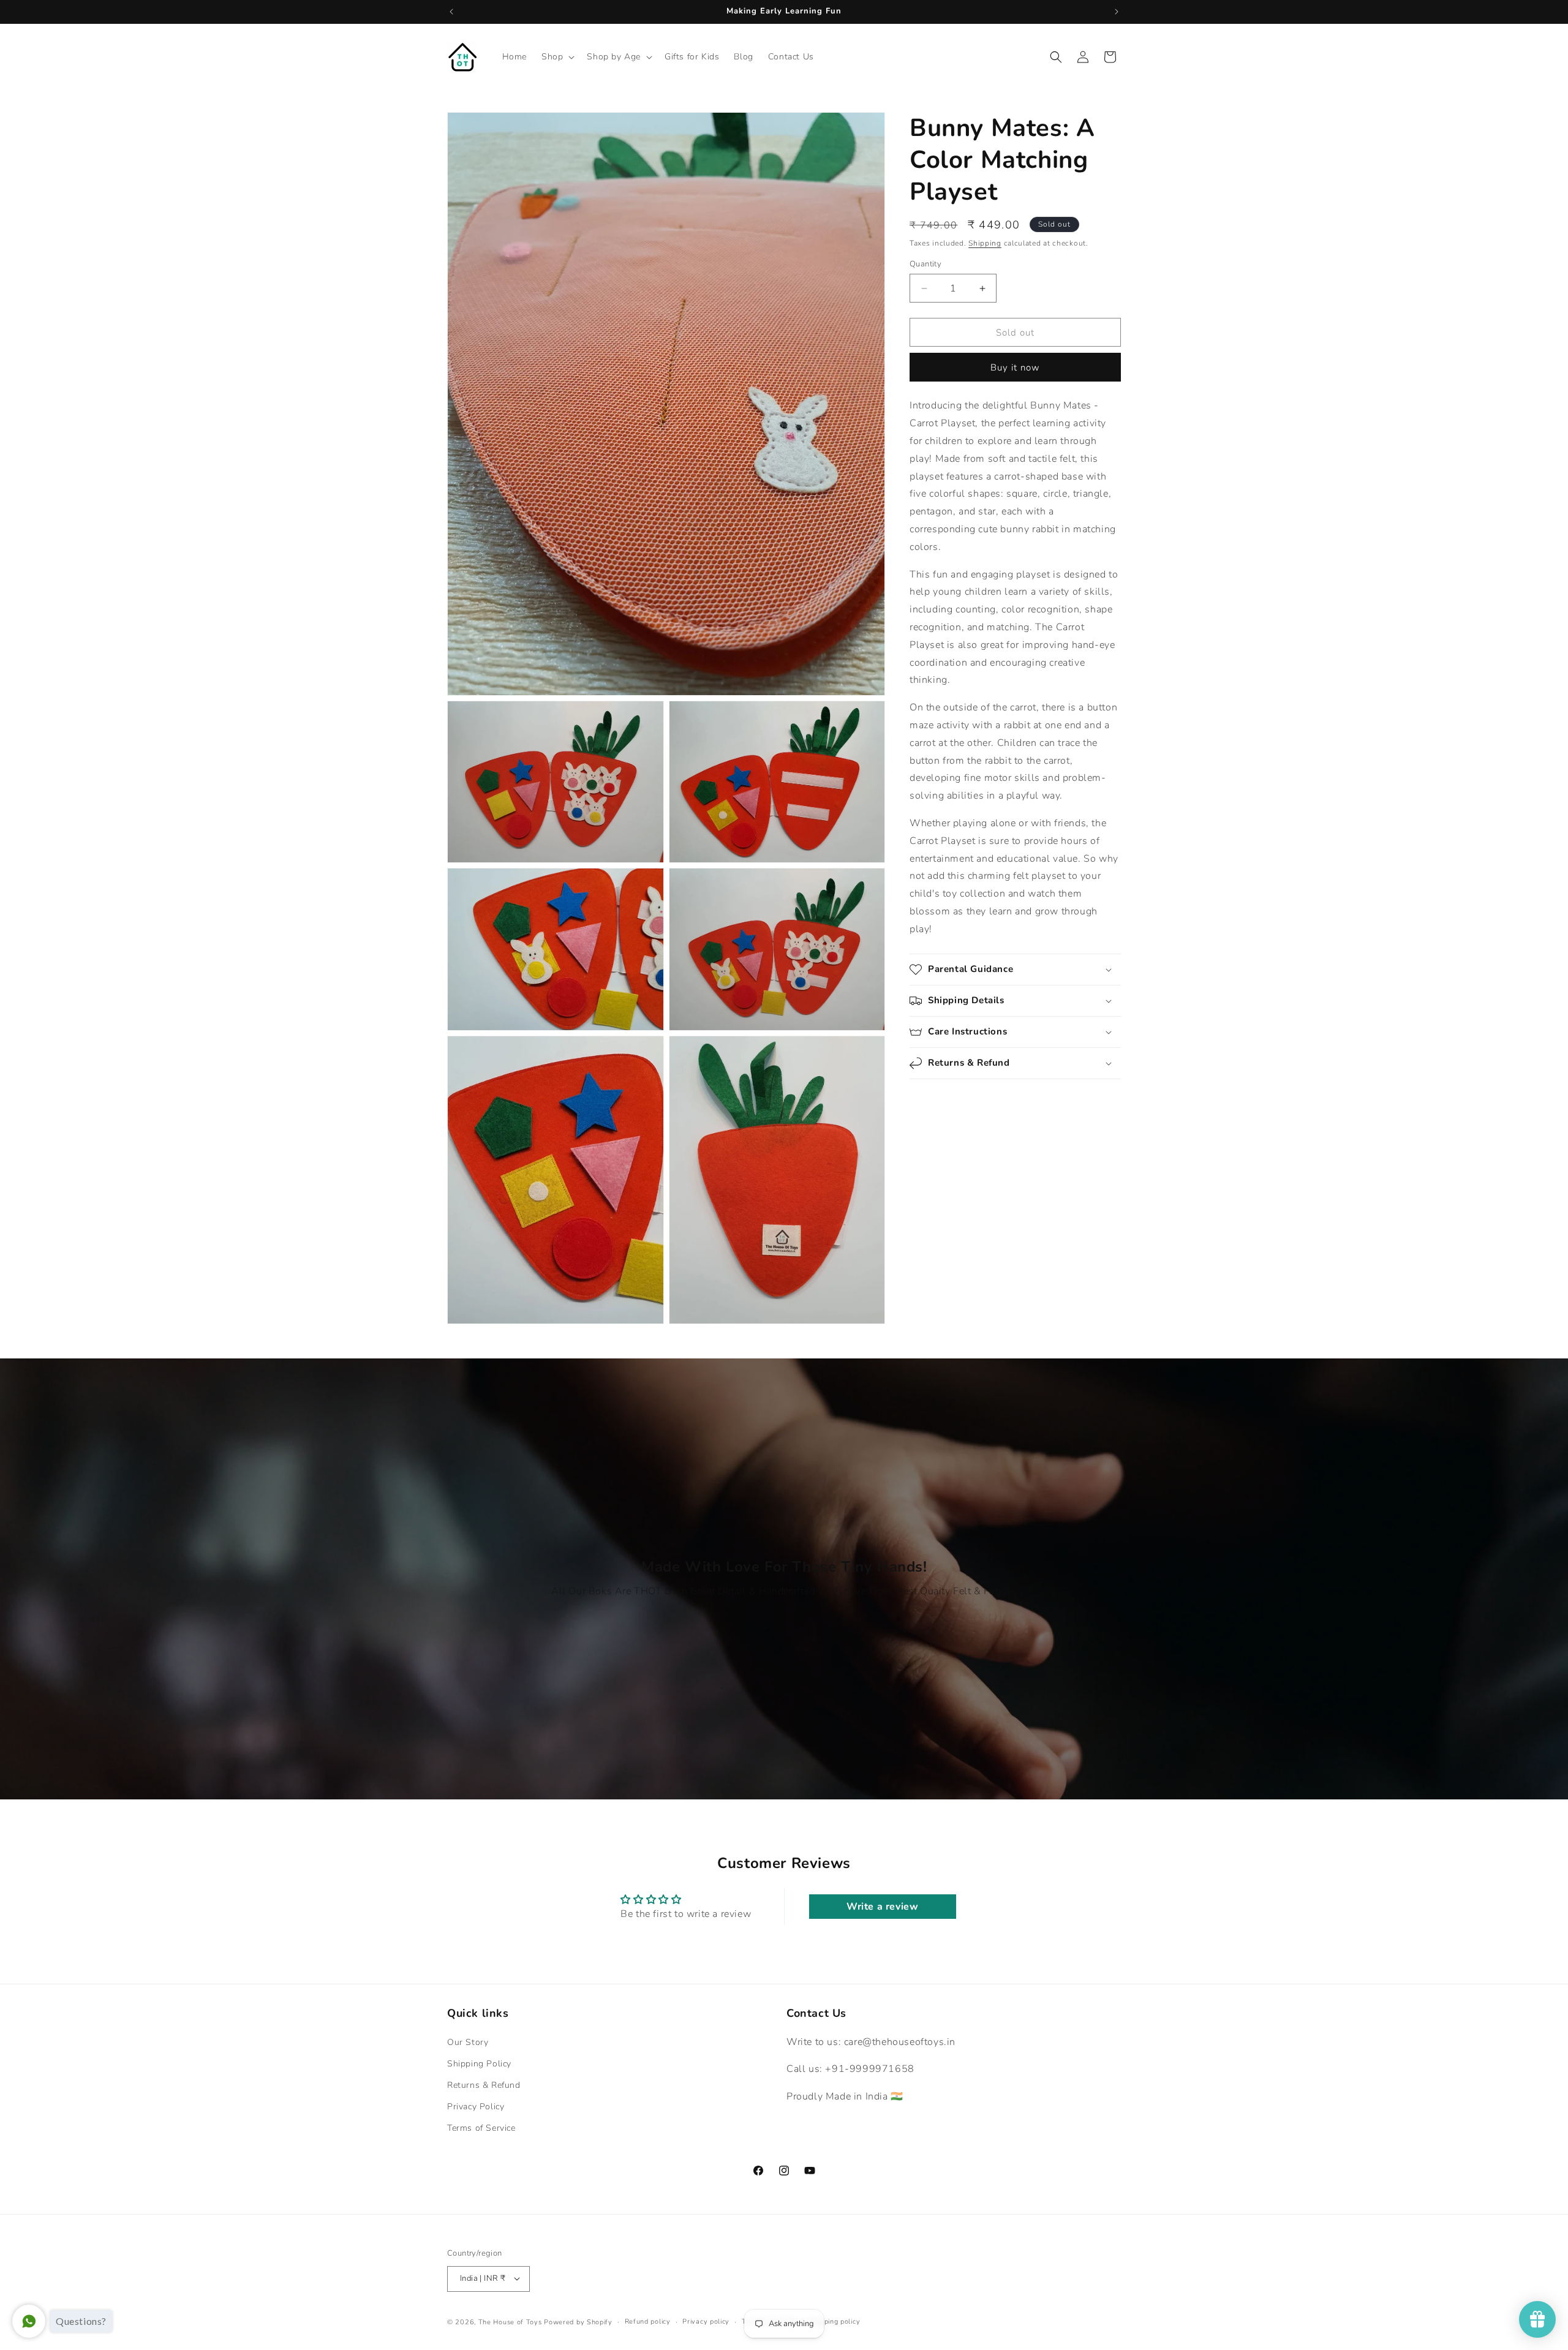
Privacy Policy (476, 2107)
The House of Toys (510, 2322)
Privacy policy (706, 2321)
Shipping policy (835, 2321)
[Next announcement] (1117, 12)
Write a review (882, 1907)
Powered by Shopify (578, 2322)
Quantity (925, 264)
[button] (557, 57)
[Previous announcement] (451, 12)
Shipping (985, 243)
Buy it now (1015, 368)
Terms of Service (481, 2129)
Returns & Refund (484, 2085)
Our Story (468, 2042)
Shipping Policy (479, 2064)
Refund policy (648, 2321)
